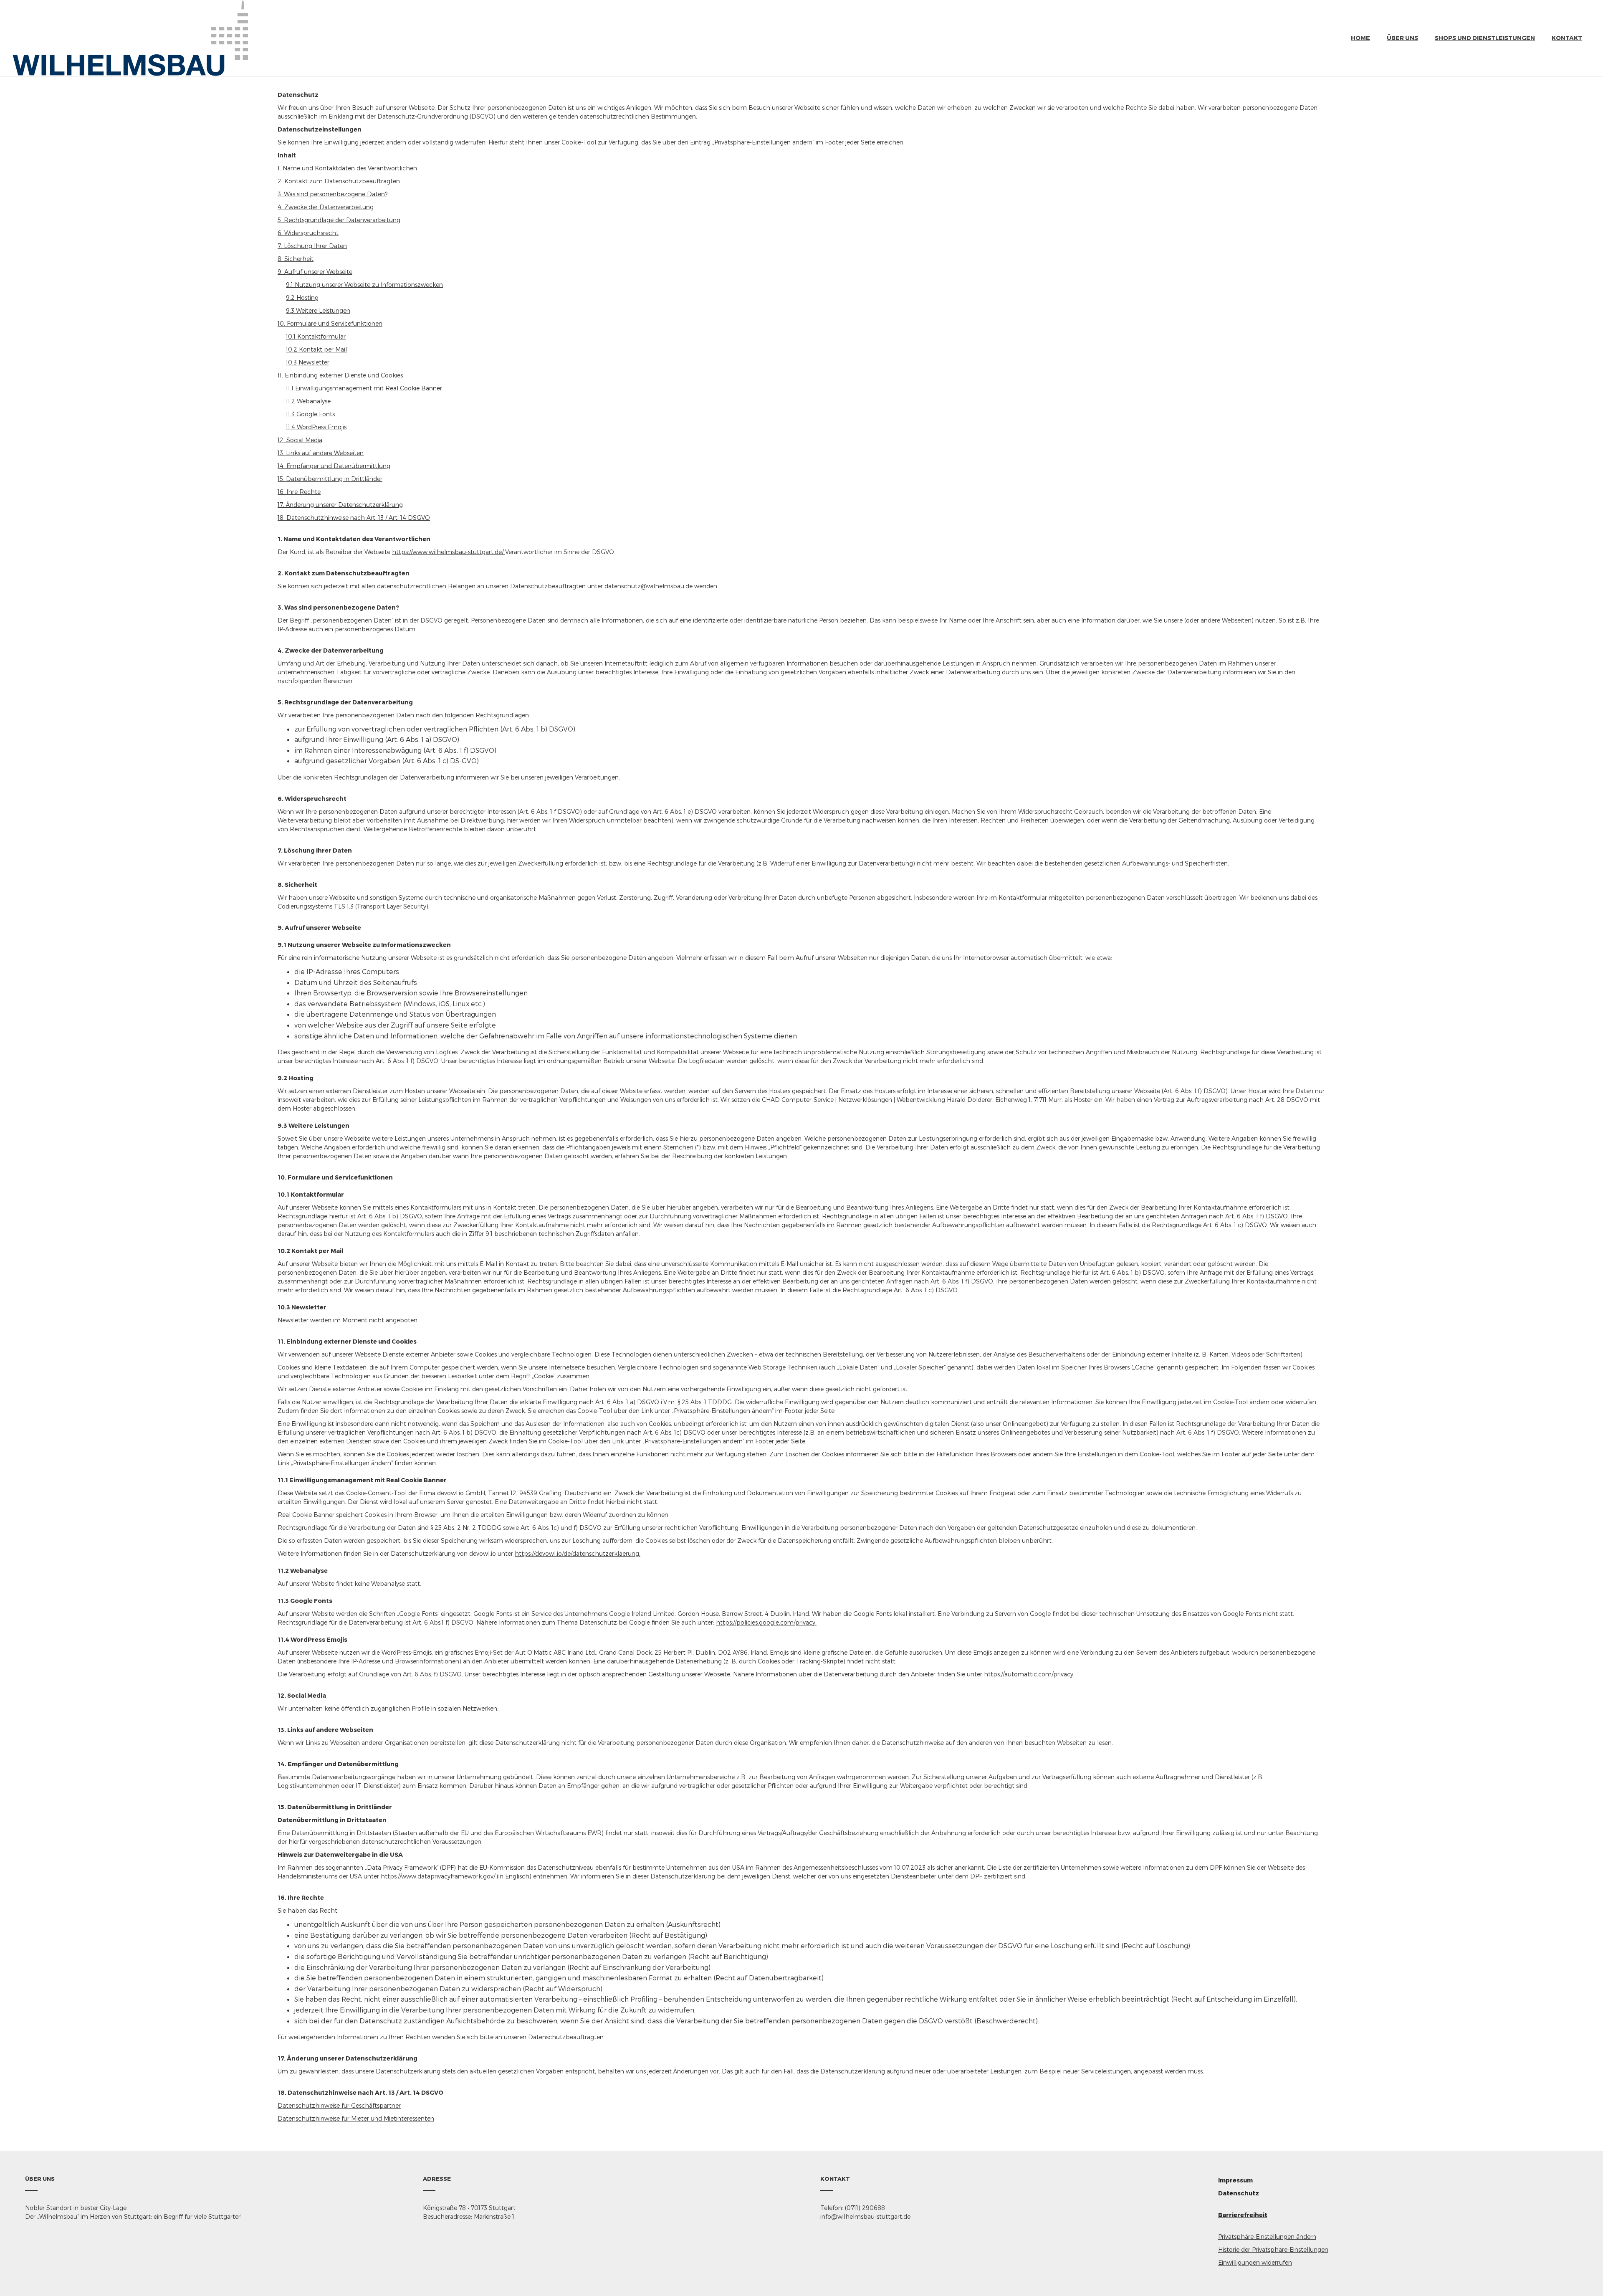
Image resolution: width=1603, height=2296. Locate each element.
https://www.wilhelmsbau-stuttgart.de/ (449, 552)
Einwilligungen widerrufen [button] (1255, 2262)
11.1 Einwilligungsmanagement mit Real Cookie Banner (364, 388)
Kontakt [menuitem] (1567, 38)
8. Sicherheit (296, 259)
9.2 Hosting (302, 297)
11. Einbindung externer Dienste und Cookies (340, 375)
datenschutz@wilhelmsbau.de (649, 586)
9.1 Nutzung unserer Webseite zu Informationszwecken (364, 285)
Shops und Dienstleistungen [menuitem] (1485, 38)
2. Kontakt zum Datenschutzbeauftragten (339, 181)
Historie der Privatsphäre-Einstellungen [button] (1273, 2249)
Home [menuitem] (1360, 38)
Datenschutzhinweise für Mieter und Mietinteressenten (356, 2118)
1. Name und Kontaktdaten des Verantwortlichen (347, 168)
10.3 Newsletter (308, 362)
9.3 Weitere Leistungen (318, 310)
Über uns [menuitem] (1402, 38)
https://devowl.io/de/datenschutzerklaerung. (578, 1553)
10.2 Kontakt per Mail (316, 349)
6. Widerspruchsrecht (308, 233)
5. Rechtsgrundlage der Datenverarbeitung (339, 220)
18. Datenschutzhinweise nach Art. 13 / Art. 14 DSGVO (354, 518)
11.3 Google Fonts (310, 414)
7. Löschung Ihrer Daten (312, 246)
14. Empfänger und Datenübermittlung (334, 466)
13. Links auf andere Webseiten (321, 453)
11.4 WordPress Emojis (316, 427)
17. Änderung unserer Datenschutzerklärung (340, 505)
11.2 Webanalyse (308, 401)
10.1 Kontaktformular (316, 336)
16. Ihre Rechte (299, 492)
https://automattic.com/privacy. (1029, 1674)
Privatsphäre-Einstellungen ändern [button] (1267, 2237)
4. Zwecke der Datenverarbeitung (326, 207)
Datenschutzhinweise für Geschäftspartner (339, 2105)
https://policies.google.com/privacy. (766, 1622)
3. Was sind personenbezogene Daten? (332, 194)
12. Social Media (300, 440)
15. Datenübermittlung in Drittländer (330, 479)
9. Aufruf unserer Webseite (315, 272)
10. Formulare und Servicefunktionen (330, 323)
